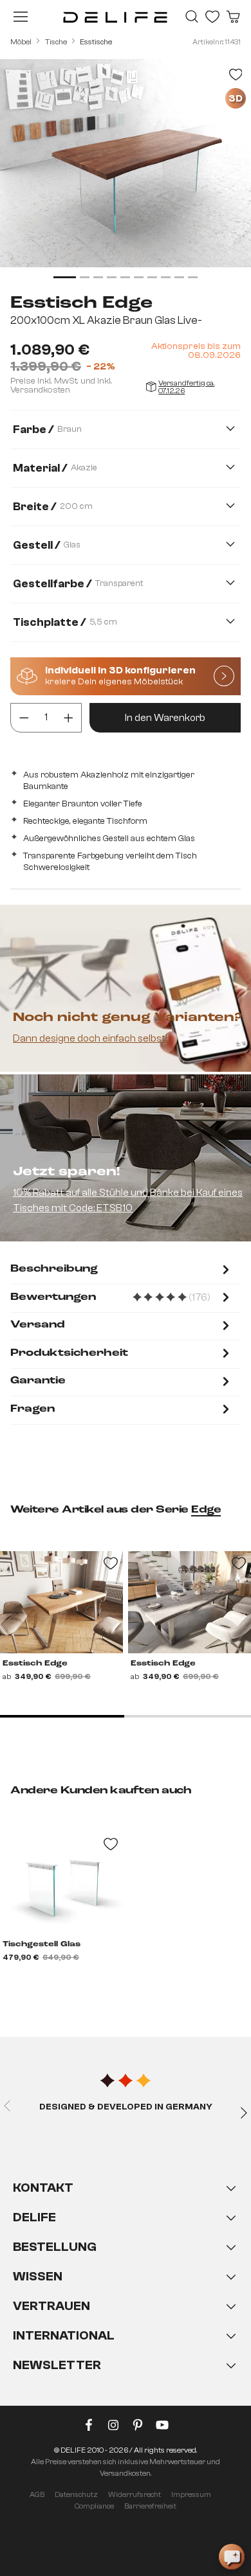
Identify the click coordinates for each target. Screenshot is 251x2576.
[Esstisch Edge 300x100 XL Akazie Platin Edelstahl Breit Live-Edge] (190, 1602)
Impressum (191, 2494)
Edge (206, 1510)
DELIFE (34, 2217)
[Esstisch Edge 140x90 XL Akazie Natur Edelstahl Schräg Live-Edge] (61, 1602)
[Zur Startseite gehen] (116, 17)
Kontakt (43, 2188)
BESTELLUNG (55, 2247)
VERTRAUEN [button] (51, 2306)
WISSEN (38, 2276)
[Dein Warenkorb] (233, 17)
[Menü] (21, 17)
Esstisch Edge (35, 1664)
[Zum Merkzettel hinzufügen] (236, 75)
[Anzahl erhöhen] (69, 718)
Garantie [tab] (38, 1381)
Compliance (94, 2506)
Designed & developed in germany (126, 2107)
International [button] (64, 2335)
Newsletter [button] (57, 2365)
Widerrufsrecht (135, 2494)
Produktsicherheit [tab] (69, 1353)
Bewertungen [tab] (122, 1298)
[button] (126, 2289)
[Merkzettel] (212, 17)
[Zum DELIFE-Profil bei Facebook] (89, 2428)
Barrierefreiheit (150, 2506)
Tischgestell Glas (42, 1944)
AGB (37, 2494)
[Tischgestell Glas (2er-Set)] (61, 1883)
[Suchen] (192, 17)
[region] (126, 171)
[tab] (122, 1271)
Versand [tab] (38, 1325)
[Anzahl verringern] (24, 718)
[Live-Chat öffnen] (232, 2557)
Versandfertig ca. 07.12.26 (186, 387)
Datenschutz (76, 2494)
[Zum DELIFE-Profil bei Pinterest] (138, 2428)
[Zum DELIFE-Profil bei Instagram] (113, 2428)
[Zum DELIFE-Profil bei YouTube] (162, 2428)
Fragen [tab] (33, 1409)
